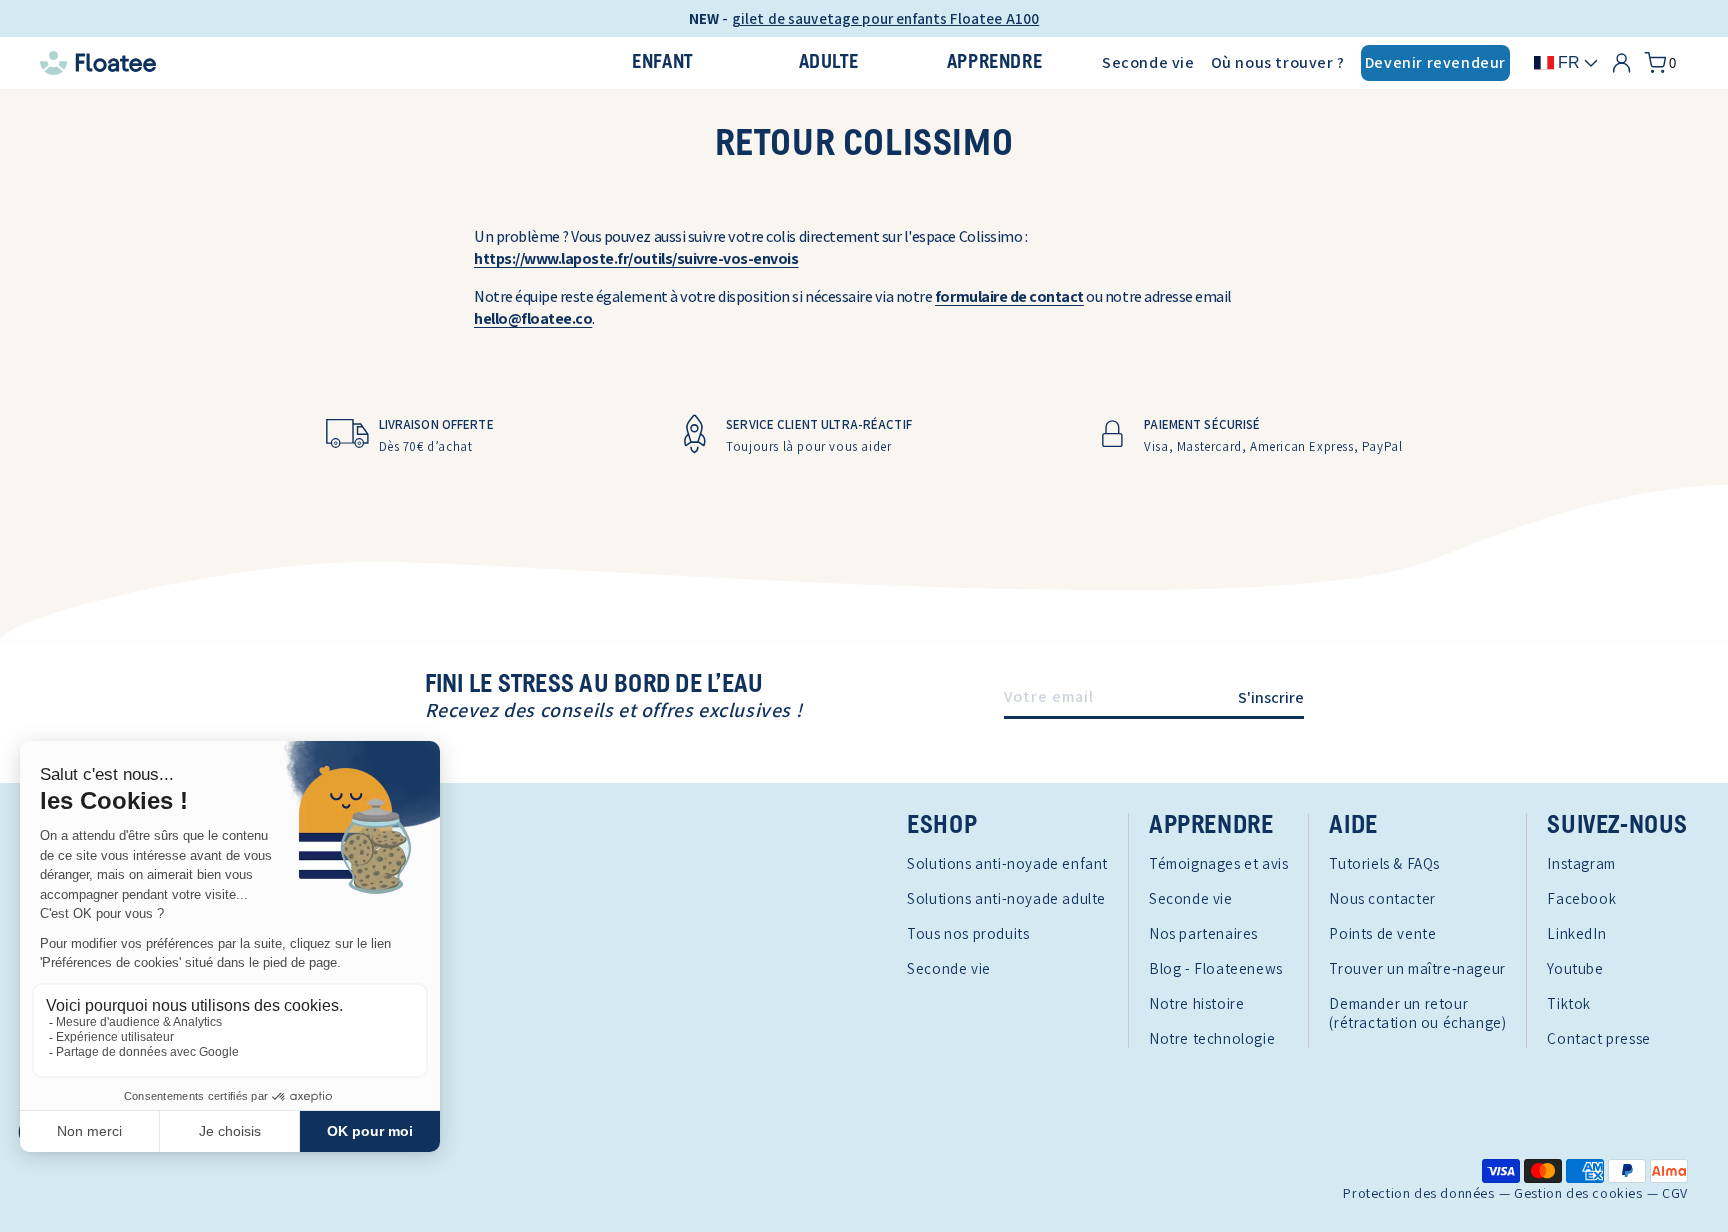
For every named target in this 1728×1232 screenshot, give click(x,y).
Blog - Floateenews (1216, 968)
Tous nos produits (968, 933)
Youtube (1575, 968)
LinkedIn (1576, 933)
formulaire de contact (1009, 296)
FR (1569, 62)
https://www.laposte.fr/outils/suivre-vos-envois (636, 258)
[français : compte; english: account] (1621, 63)
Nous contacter (1382, 898)
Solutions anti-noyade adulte (1006, 898)
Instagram (1581, 863)
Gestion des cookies (1578, 1193)
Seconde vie (1148, 62)
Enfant (662, 62)
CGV (1675, 1193)
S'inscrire (1271, 697)
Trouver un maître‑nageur (1417, 968)
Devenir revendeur (1435, 62)
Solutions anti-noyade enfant (1007, 863)
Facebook (1581, 898)
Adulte (829, 62)
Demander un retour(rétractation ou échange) (1417, 1013)
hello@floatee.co (533, 318)
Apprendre (994, 62)
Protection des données (1418, 1193)
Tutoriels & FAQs (1384, 863)
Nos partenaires (1203, 933)
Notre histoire (1196, 1003)
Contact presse (1598, 1038)
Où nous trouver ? (1278, 62)
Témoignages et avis (1218, 863)
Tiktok (1569, 1003)
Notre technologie (1212, 1038)
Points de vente (1382, 933)
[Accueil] (297, 63)
